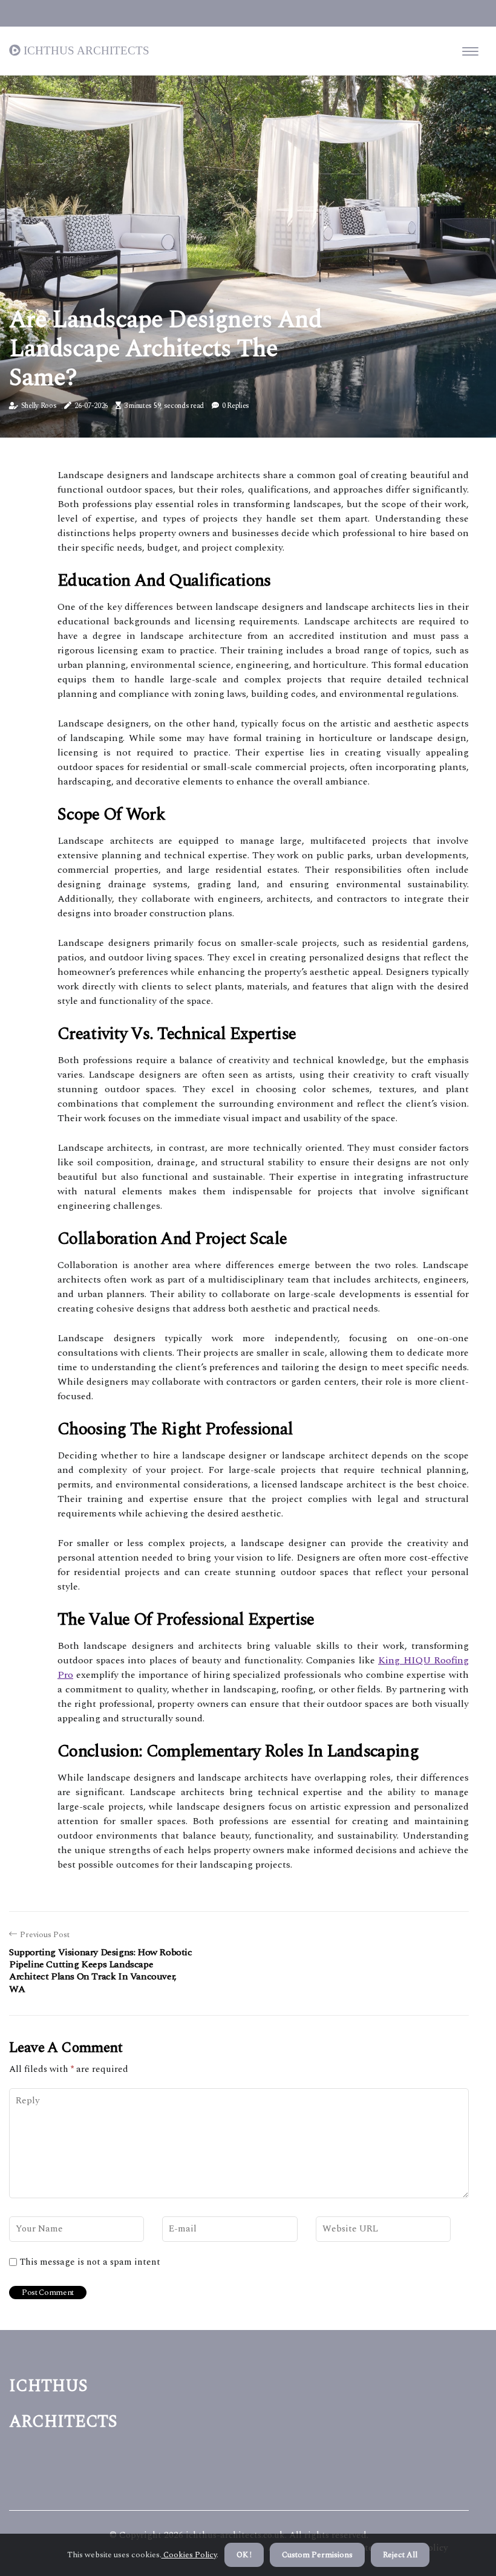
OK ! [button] (244, 2555)
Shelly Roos (39, 406)
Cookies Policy (189, 2555)
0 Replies (236, 406)
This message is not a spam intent (90, 2262)
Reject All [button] (400, 2555)
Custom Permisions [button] (317, 2555)
